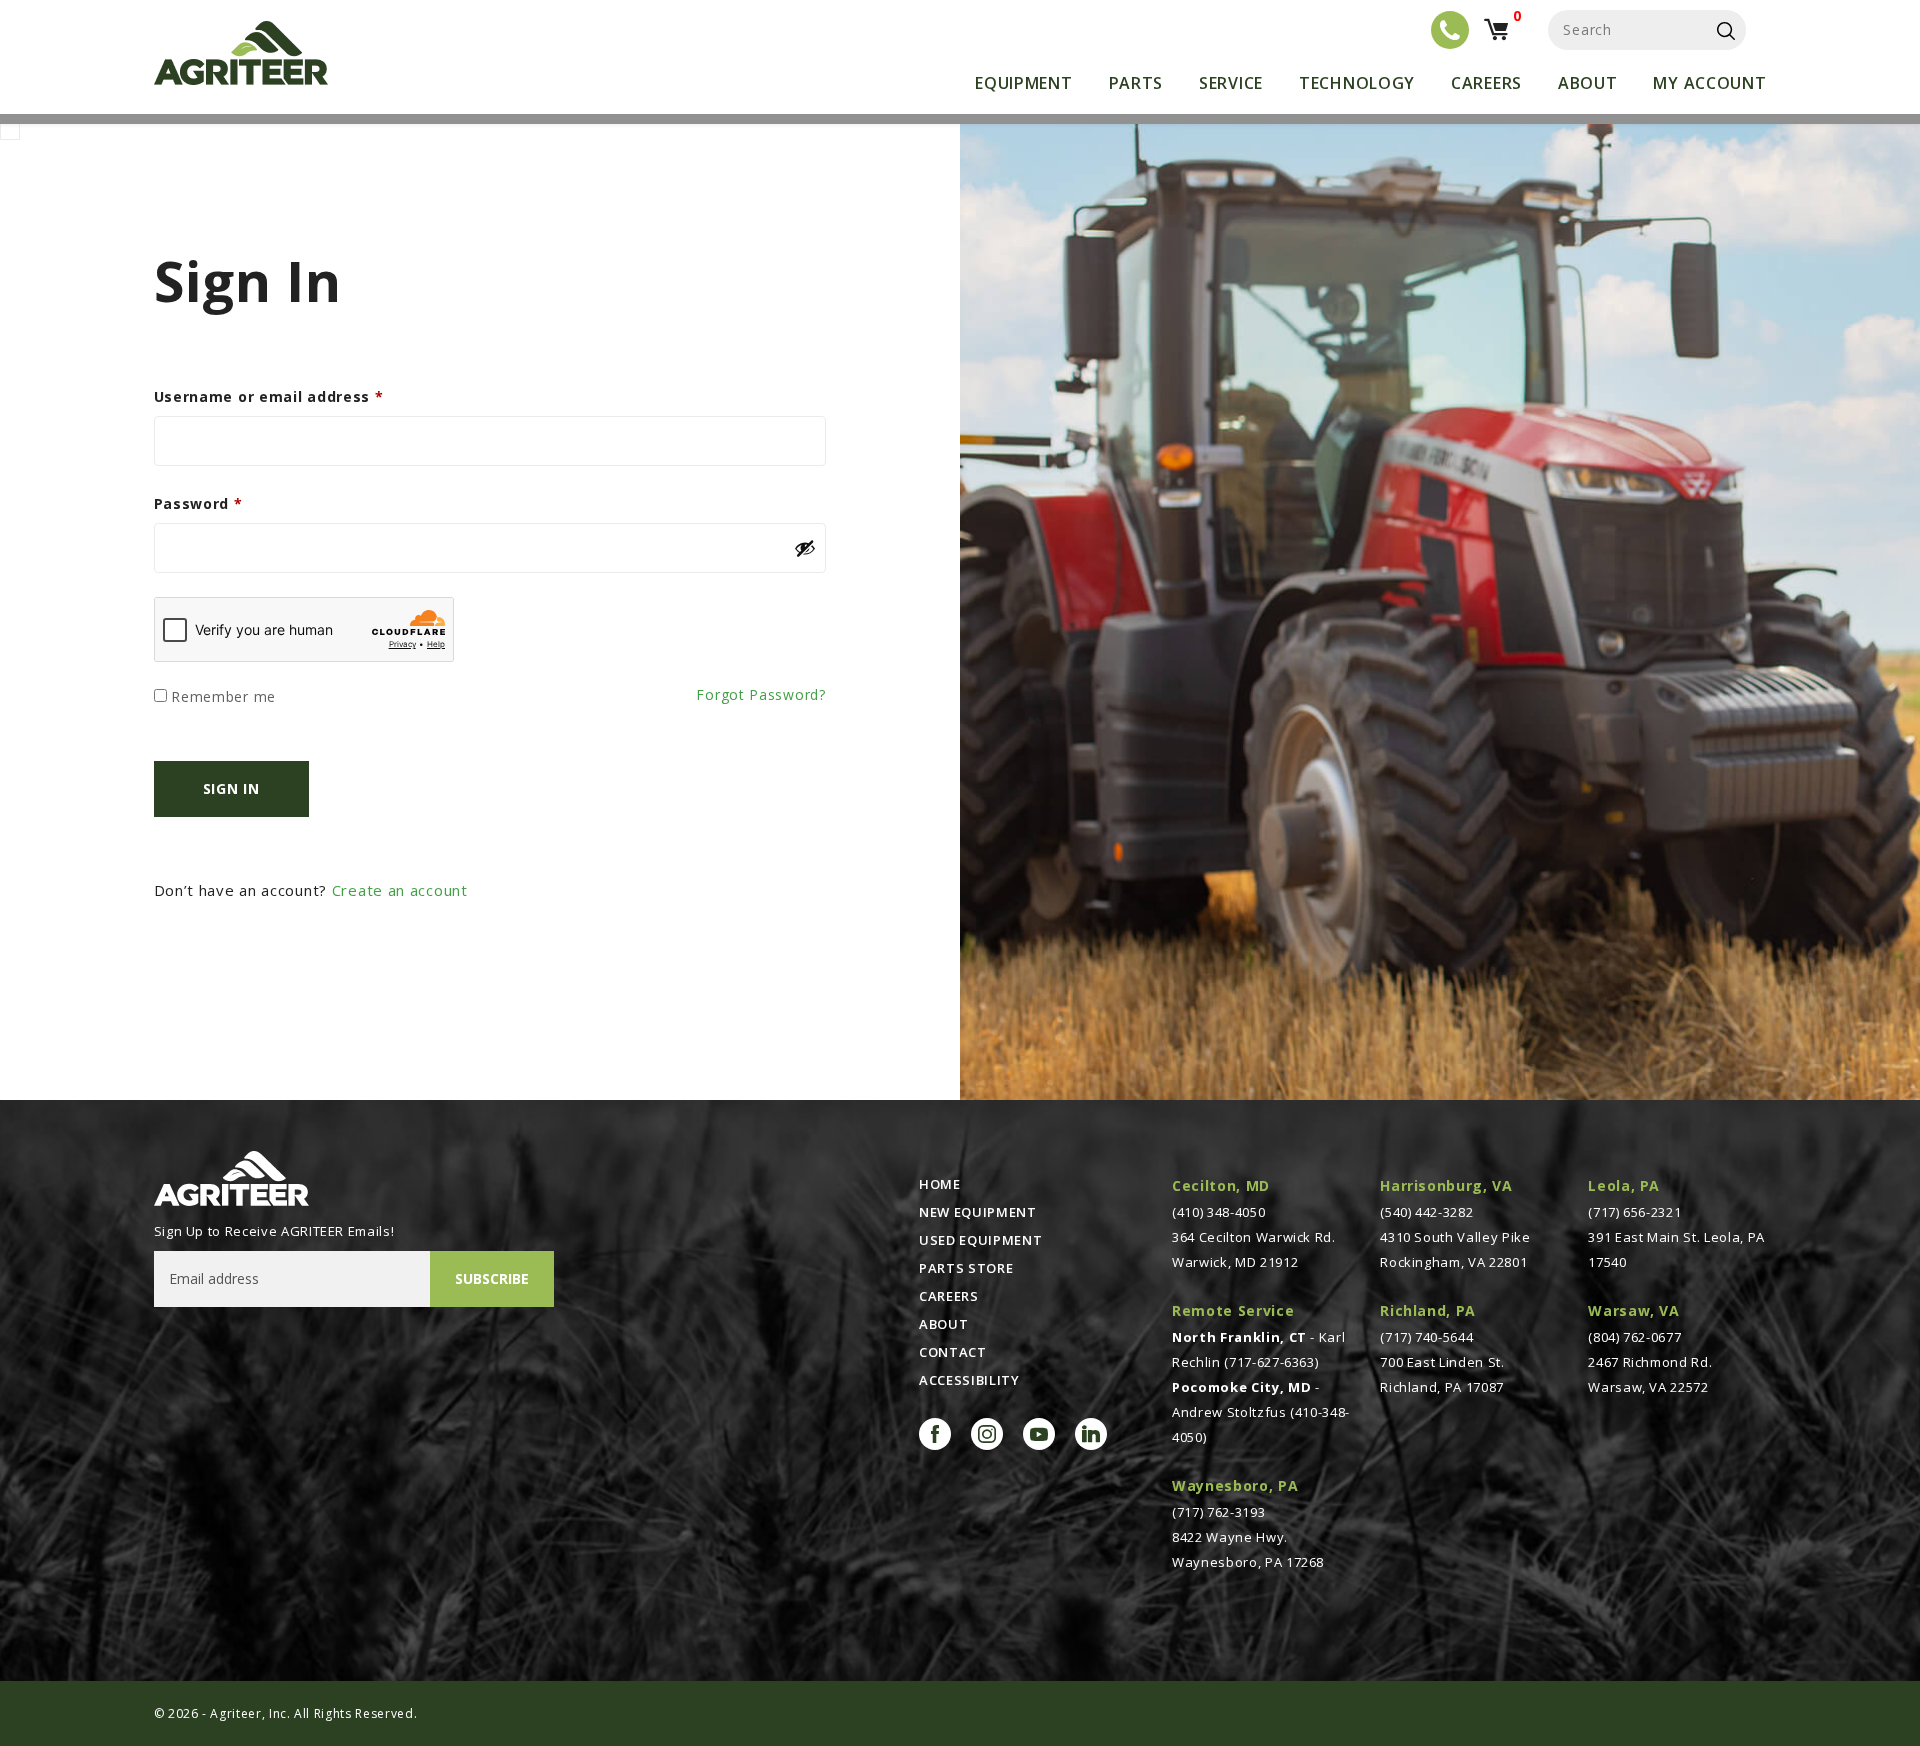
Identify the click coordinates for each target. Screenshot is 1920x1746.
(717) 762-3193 (1218, 1512)
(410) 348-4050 (1218, 1212)
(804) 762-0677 (1634, 1337)
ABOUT (943, 1324)
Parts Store (966, 1268)
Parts (1136, 83)
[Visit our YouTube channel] (1039, 1434)
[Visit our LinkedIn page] (1091, 1434)
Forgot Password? (760, 694)
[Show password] (805, 548)
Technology (1357, 83)
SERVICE (1231, 83)
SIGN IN (231, 788)
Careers (1486, 83)
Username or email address (269, 396)
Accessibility (969, 1380)
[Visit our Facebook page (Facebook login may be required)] (935, 1434)
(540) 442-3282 (1426, 1212)
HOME (940, 1184)
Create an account (400, 890)
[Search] (1726, 30)
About (1588, 83)
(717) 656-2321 (1634, 1212)
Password (198, 503)
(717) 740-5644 (1426, 1337)
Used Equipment (980, 1240)
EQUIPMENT (1023, 83)
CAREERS (949, 1296)
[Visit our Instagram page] (987, 1434)
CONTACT (953, 1352)
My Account (1709, 83)
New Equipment (977, 1212)
